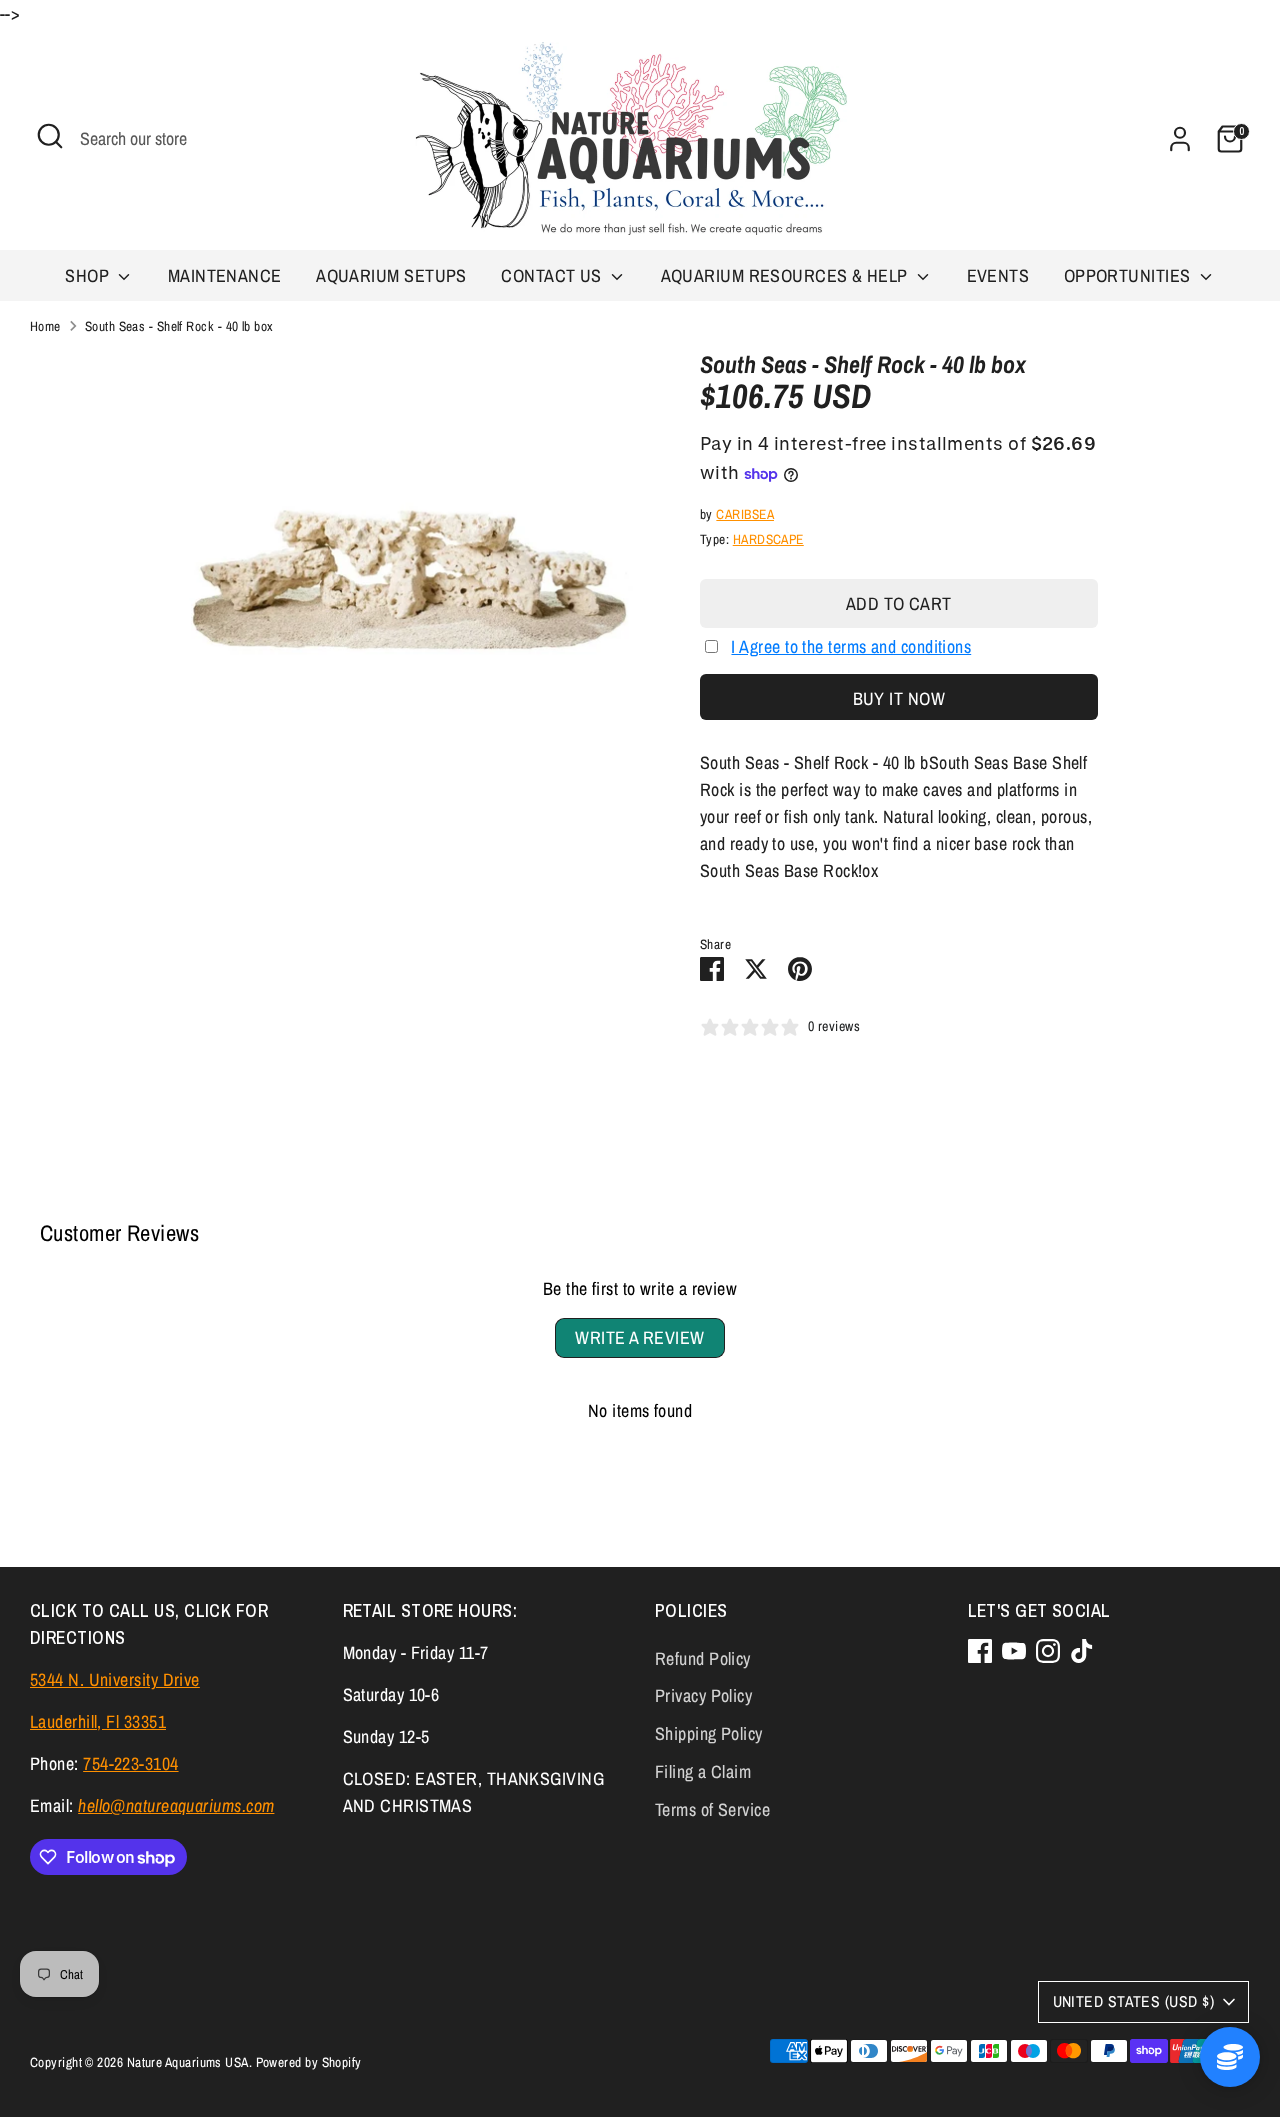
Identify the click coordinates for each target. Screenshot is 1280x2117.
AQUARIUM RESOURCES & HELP (787, 275)
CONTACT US (553, 275)
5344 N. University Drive (115, 1679)
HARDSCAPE (768, 539)
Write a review (639, 1337)
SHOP (89, 275)
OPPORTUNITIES (1129, 275)
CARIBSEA (745, 514)
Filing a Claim (703, 1771)
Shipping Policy (709, 1733)
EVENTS (998, 275)
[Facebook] (980, 1651)
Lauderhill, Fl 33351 (98, 1721)
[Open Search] (50, 136)
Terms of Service (712, 1809)
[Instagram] (1048, 1651)
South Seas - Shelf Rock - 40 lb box (179, 326)
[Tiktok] (1082, 1651)
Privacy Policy (703, 1695)
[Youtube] (1014, 1651)
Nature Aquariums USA (188, 2062)
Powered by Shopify (309, 2062)
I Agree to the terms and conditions (851, 646)
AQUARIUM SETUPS (391, 275)
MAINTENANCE (225, 275)
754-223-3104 (130, 1763)
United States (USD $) (1133, 2001)
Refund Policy (703, 1658)
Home (45, 326)
